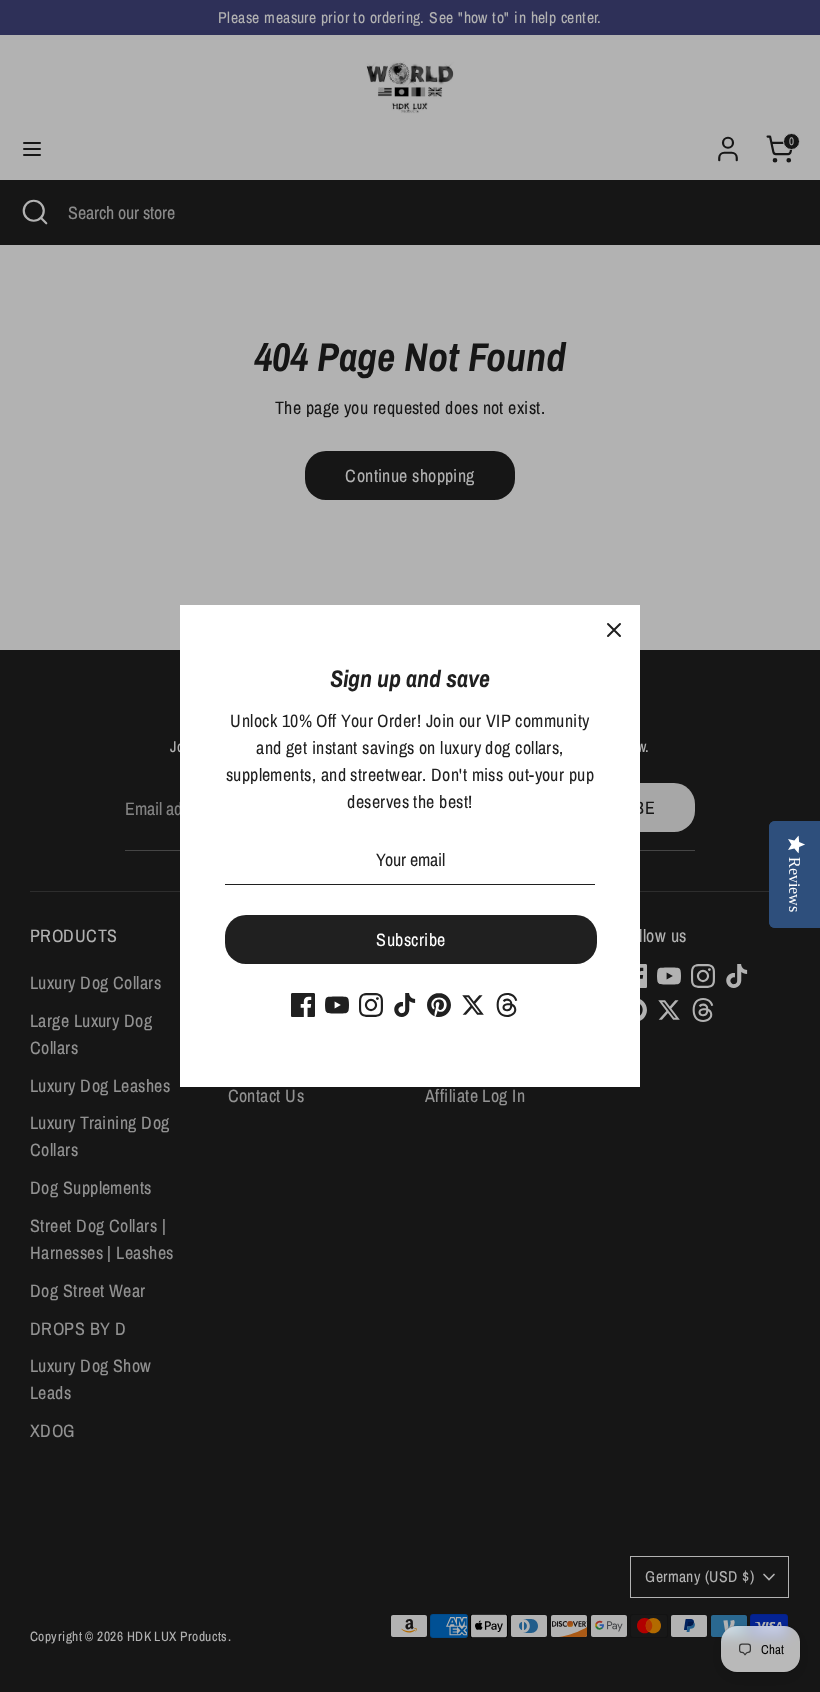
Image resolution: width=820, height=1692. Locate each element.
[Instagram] (371, 1005)
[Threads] (507, 1005)
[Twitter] (473, 1005)
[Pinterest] (439, 1005)
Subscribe (410, 939)
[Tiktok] (405, 1005)
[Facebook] (303, 1005)
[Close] (614, 631)
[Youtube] (337, 1005)
